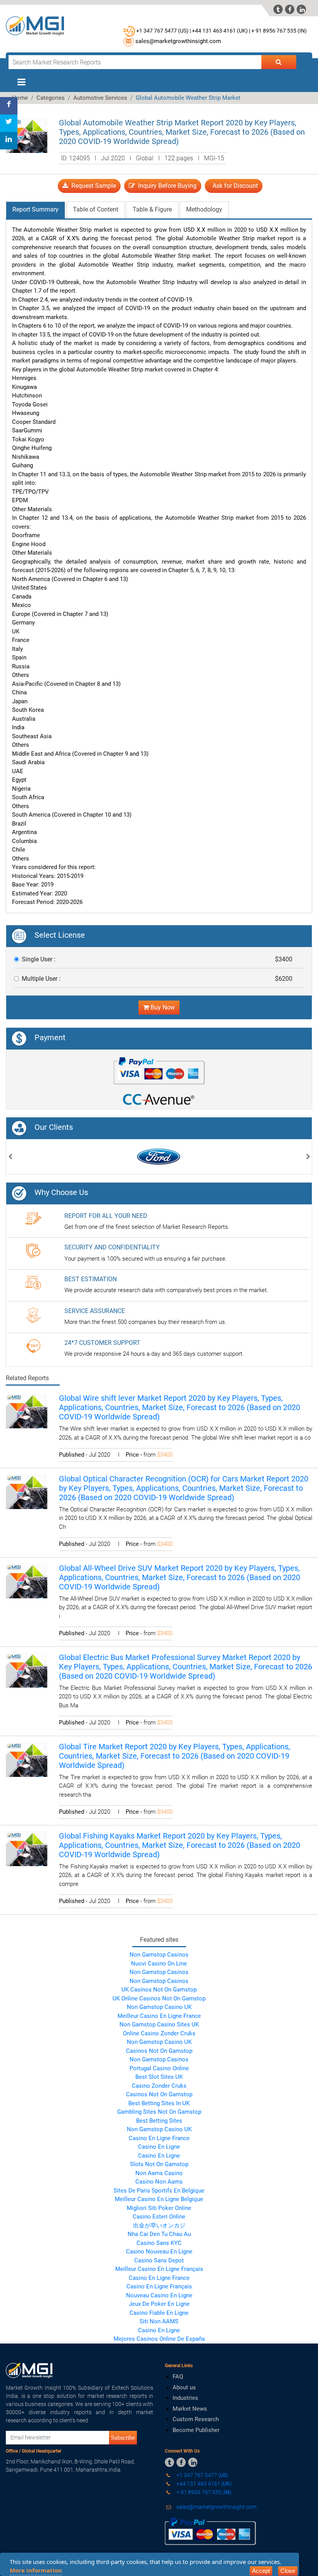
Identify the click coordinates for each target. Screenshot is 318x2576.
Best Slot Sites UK (159, 2077)
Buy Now (162, 1007)
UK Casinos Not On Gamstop (159, 1990)
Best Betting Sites (159, 2121)
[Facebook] (9, 106)
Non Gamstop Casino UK (159, 2007)
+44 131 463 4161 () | (221, 31)
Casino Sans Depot (159, 2260)
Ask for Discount (234, 186)
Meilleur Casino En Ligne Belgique (159, 2199)
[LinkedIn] (9, 141)
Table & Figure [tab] (152, 209)
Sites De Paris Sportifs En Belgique (159, 2191)
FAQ (178, 2377)
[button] (10, 1158)
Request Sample (92, 186)
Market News (190, 2409)
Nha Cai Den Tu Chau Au (159, 2234)
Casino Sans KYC (159, 2243)
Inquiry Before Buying (166, 186)
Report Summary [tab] (35, 209)
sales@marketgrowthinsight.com (178, 41)
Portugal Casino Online (159, 2068)
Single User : (39, 959)
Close (288, 2571)
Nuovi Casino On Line (159, 1964)
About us (184, 2387)
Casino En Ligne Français (159, 2286)
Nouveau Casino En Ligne (159, 2295)
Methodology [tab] (204, 209)
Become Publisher (196, 2430)
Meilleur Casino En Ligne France (159, 2016)
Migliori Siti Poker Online (159, 2208)
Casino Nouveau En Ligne (159, 2252)
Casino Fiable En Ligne (159, 2313)
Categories (51, 98)
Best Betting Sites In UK (159, 2103)
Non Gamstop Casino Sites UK (159, 2024)
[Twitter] (9, 123)
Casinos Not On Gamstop (159, 2051)
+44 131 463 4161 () (204, 2484)
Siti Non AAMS (159, 2321)
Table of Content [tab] (96, 209)
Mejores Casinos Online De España (159, 2339)
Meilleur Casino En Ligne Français (159, 2269)
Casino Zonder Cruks (159, 2086)
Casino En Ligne (159, 2147)
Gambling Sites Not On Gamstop (159, 2112)
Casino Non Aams (159, 2182)
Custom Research (196, 2419)
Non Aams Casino (159, 2173)
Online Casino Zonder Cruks (159, 2033)
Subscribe (123, 2437)
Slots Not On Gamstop (159, 2164)
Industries (185, 2398)
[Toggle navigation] (21, 82)
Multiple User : (41, 979)
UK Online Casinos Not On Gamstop (159, 1998)
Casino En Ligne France (159, 2138)
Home (20, 98)
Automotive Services (100, 98)
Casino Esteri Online (159, 2217)
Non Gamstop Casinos (159, 1955)
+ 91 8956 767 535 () (279, 31)
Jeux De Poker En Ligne (159, 2304)
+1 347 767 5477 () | (163, 31)
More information (36, 2570)
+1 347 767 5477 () (202, 2475)
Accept (261, 2571)
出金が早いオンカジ (159, 2226)
